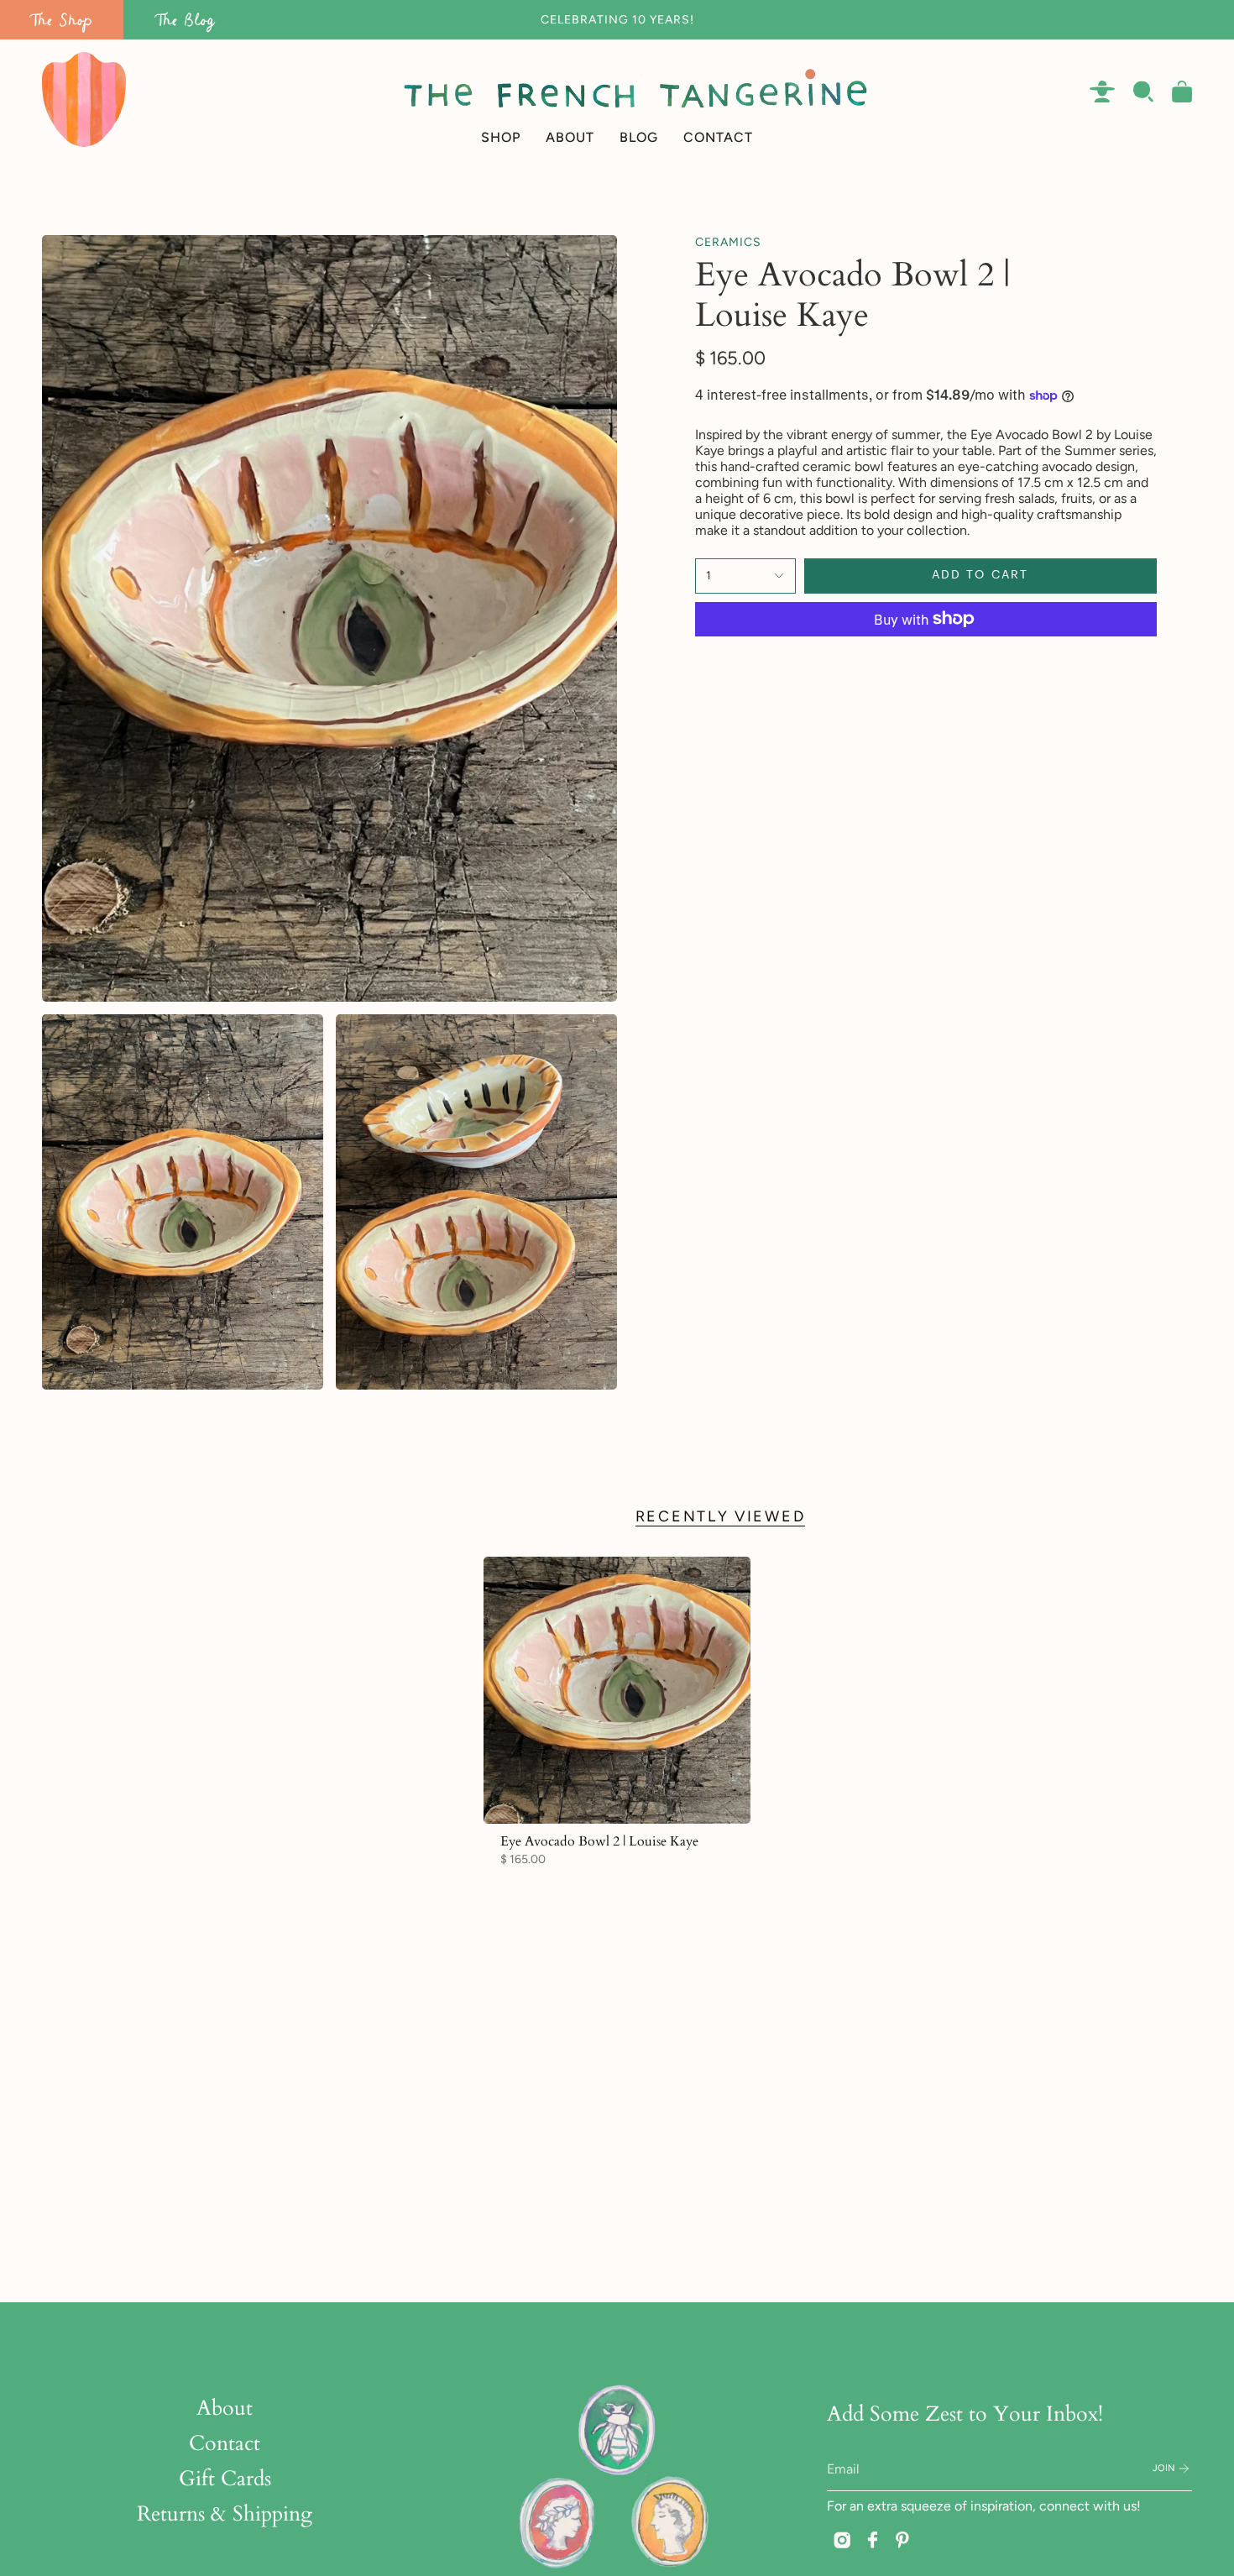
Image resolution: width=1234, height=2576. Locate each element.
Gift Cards (225, 2479)
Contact (225, 2443)
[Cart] (1182, 92)
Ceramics (728, 242)
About (225, 2408)
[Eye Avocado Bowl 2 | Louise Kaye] (617, 1691)
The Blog (186, 20)
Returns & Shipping (225, 2514)
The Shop (62, 20)
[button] (501, 99)
